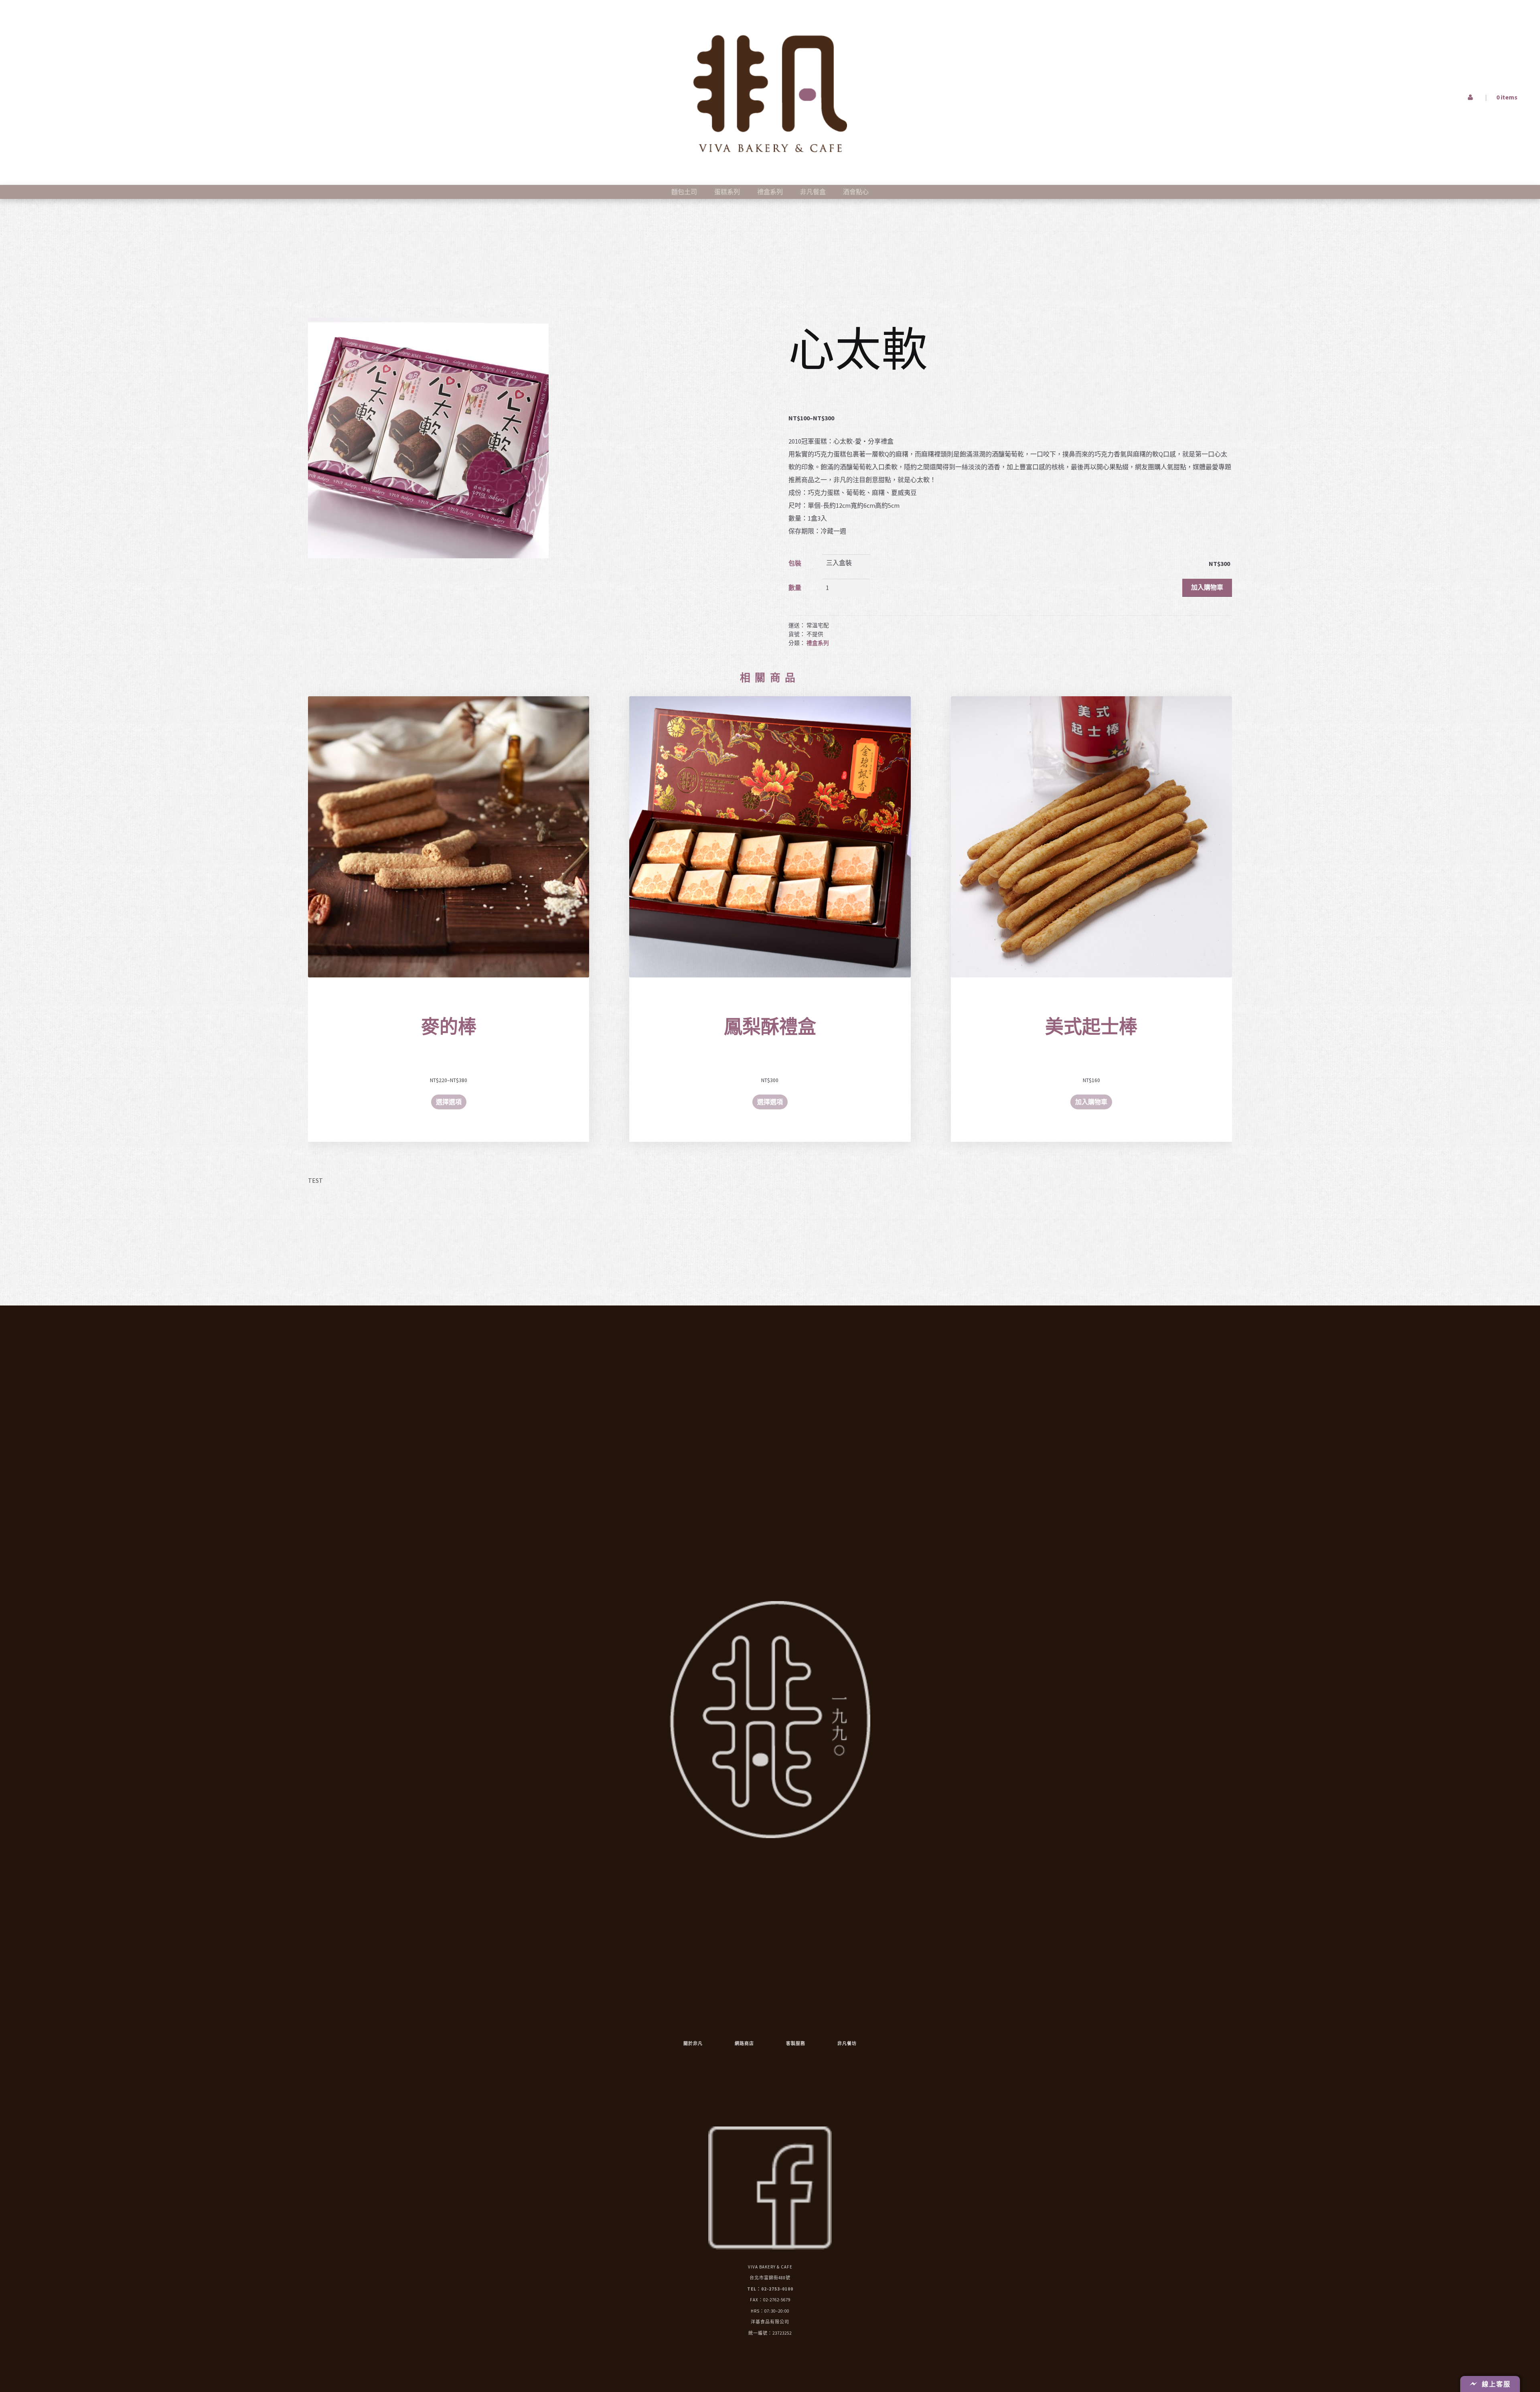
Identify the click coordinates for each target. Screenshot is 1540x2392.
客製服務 (796, 2043)
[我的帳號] (1318, 50)
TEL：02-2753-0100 (770, 2289)
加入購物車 (1207, 587)
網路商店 (744, 2043)
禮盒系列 (770, 192)
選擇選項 (449, 1102)
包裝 (795, 563)
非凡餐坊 (847, 2043)
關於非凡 (693, 2043)
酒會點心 (856, 192)
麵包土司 (684, 192)
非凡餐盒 (813, 192)
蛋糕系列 (727, 192)
